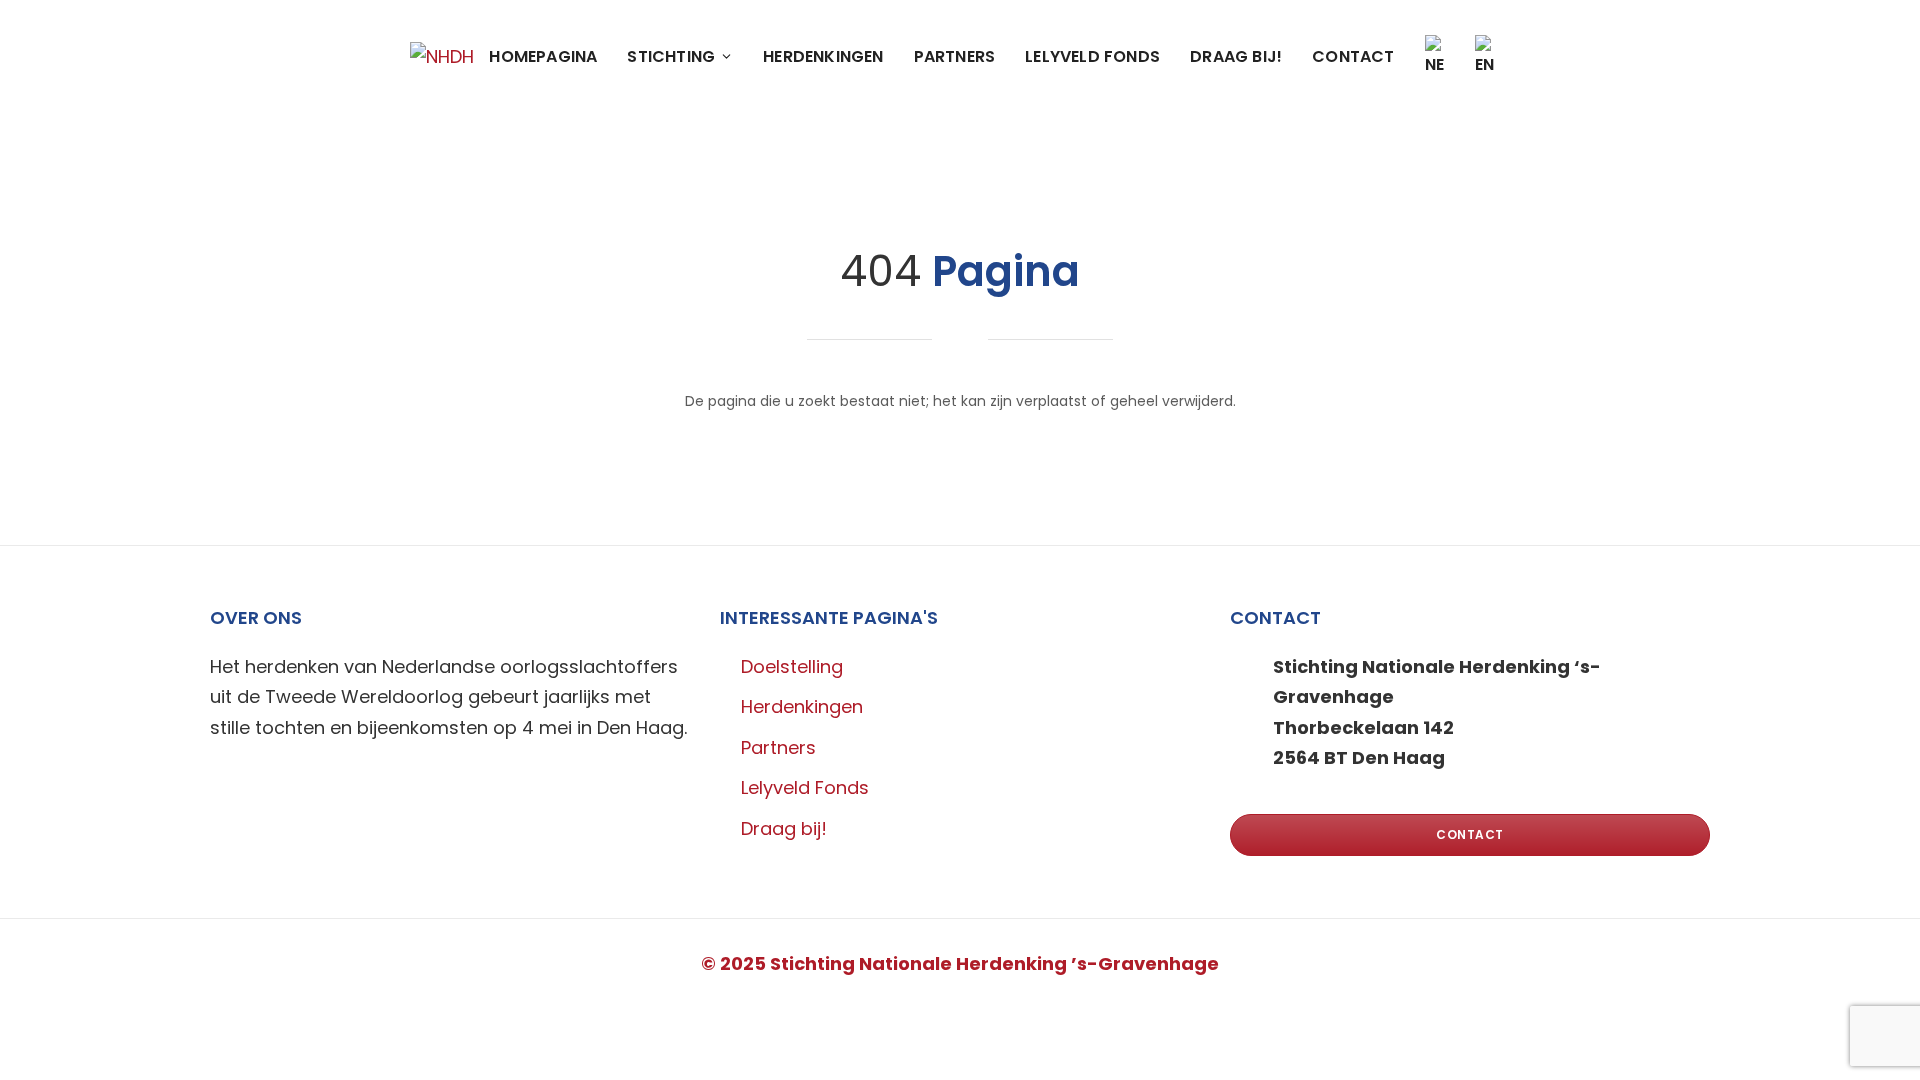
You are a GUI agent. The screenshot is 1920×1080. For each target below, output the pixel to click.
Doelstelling (792, 666)
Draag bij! (1236, 56)
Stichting (671, 56)
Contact (1353, 56)
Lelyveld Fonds (1092, 56)
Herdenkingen (823, 56)
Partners (955, 56)
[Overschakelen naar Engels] (1485, 56)
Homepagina (543, 56)
